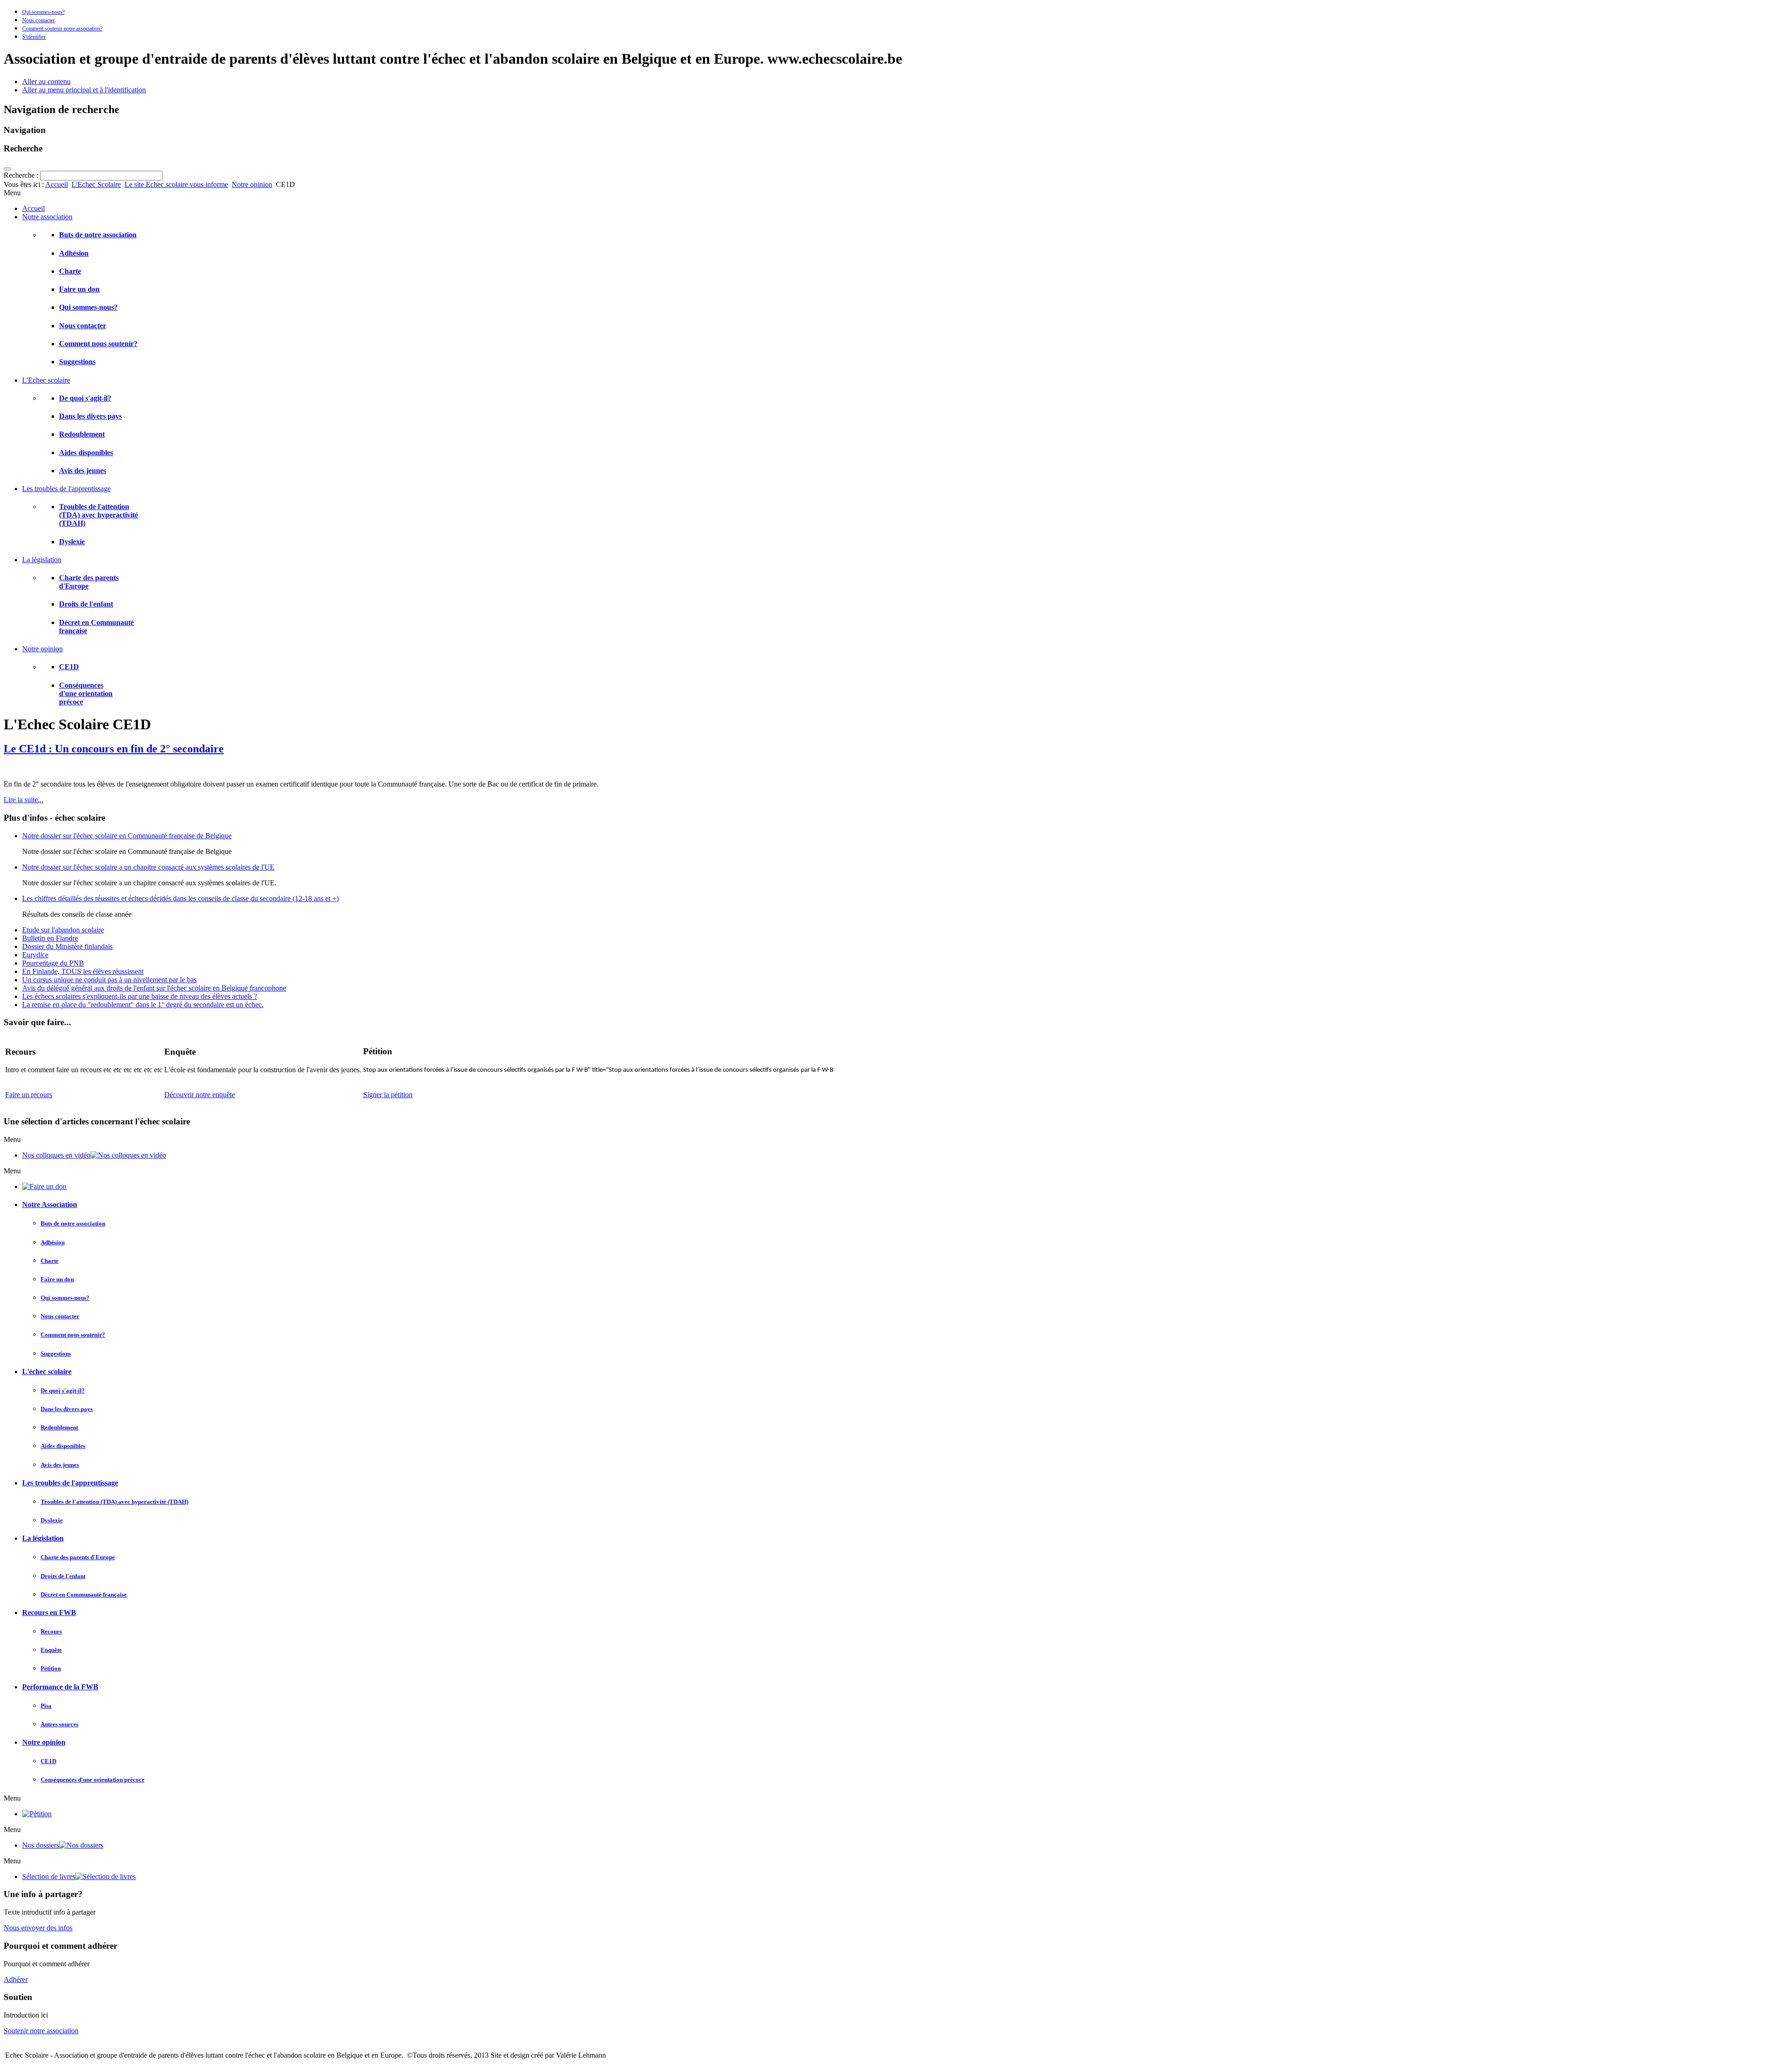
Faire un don (79, 289)
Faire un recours (29, 1095)
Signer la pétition (388, 1095)
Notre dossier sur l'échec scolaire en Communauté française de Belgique (127, 836)
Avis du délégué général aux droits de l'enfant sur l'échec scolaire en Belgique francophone (154, 988)
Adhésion (74, 253)
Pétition (51, 1668)
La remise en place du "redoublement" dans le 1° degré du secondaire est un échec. (143, 1005)
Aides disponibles (86, 453)
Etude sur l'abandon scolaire (63, 930)
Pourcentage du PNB (53, 963)
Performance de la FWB (60, 1687)
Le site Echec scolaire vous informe (176, 184)
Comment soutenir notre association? (62, 29)
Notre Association (50, 1204)
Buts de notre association (98, 235)
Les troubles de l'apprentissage (70, 1483)
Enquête (51, 1650)
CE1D (69, 667)
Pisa (46, 1706)
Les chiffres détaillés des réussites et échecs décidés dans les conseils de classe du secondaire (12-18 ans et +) (180, 898)
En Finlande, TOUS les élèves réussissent (83, 971)
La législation (43, 1538)
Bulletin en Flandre (50, 938)
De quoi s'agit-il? (85, 398)
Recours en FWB (49, 1613)
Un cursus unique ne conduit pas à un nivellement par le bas (109, 980)
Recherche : (22, 175)
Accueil (57, 184)
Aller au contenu (46, 81)
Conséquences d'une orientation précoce (86, 694)
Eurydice (35, 955)
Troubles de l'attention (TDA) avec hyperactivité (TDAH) (99, 515)
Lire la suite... (24, 800)
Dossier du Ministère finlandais (67, 946)
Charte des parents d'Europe (78, 1557)
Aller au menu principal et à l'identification (84, 90)
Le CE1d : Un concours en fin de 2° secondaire (114, 749)
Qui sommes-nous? (43, 12)
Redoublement (82, 434)
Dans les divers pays (90, 416)
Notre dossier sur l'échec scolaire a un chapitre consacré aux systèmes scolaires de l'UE (148, 867)
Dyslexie (72, 542)
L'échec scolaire (47, 1372)
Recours (51, 1631)
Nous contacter (39, 20)
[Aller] (7, 169)
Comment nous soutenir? (98, 344)
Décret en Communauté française (84, 1595)
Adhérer (16, 1979)
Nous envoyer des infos (38, 1928)
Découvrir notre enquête (200, 1095)
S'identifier (34, 37)
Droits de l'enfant (86, 604)
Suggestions (77, 362)
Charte (70, 271)
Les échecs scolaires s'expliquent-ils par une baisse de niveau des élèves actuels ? (140, 996)
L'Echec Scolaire (96, 184)
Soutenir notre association (41, 2031)
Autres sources (60, 1724)
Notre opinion (252, 184)
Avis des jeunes (83, 471)
